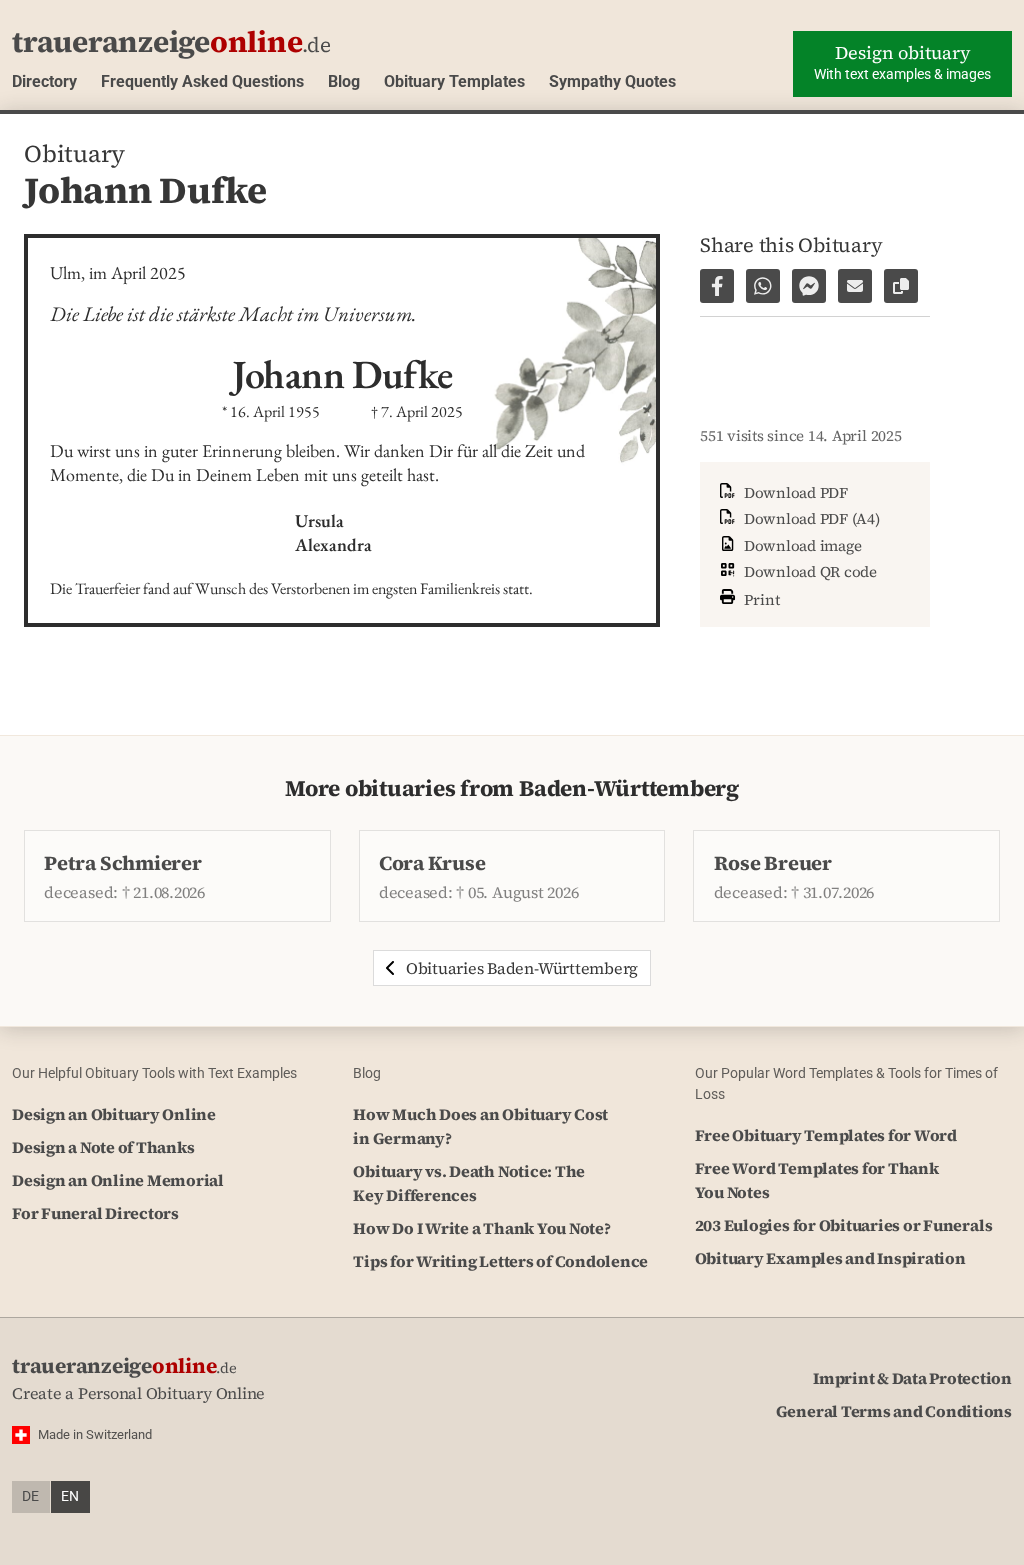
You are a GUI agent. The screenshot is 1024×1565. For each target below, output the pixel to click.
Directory (44, 81)
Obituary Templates (454, 81)
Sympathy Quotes (612, 81)
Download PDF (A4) (810, 518)
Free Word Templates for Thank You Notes (817, 1180)
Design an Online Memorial (118, 1180)
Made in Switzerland (95, 1434)
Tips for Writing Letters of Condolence (500, 1261)
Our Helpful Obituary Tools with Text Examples (154, 1073)
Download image (800, 545)
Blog (344, 81)
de (30, 1496)
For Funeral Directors (95, 1213)
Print (760, 598)
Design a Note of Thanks (103, 1147)
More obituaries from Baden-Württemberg (512, 788)
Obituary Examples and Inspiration (830, 1258)
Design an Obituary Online (114, 1114)
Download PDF (794, 492)
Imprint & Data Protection (912, 1378)
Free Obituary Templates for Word (826, 1135)
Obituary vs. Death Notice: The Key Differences (469, 1183)
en (70, 1496)
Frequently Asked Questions (202, 81)
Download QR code (808, 571)
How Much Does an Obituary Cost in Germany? (480, 1126)
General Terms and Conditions (894, 1411)
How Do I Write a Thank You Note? (481, 1228)
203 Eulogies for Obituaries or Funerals (844, 1225)
